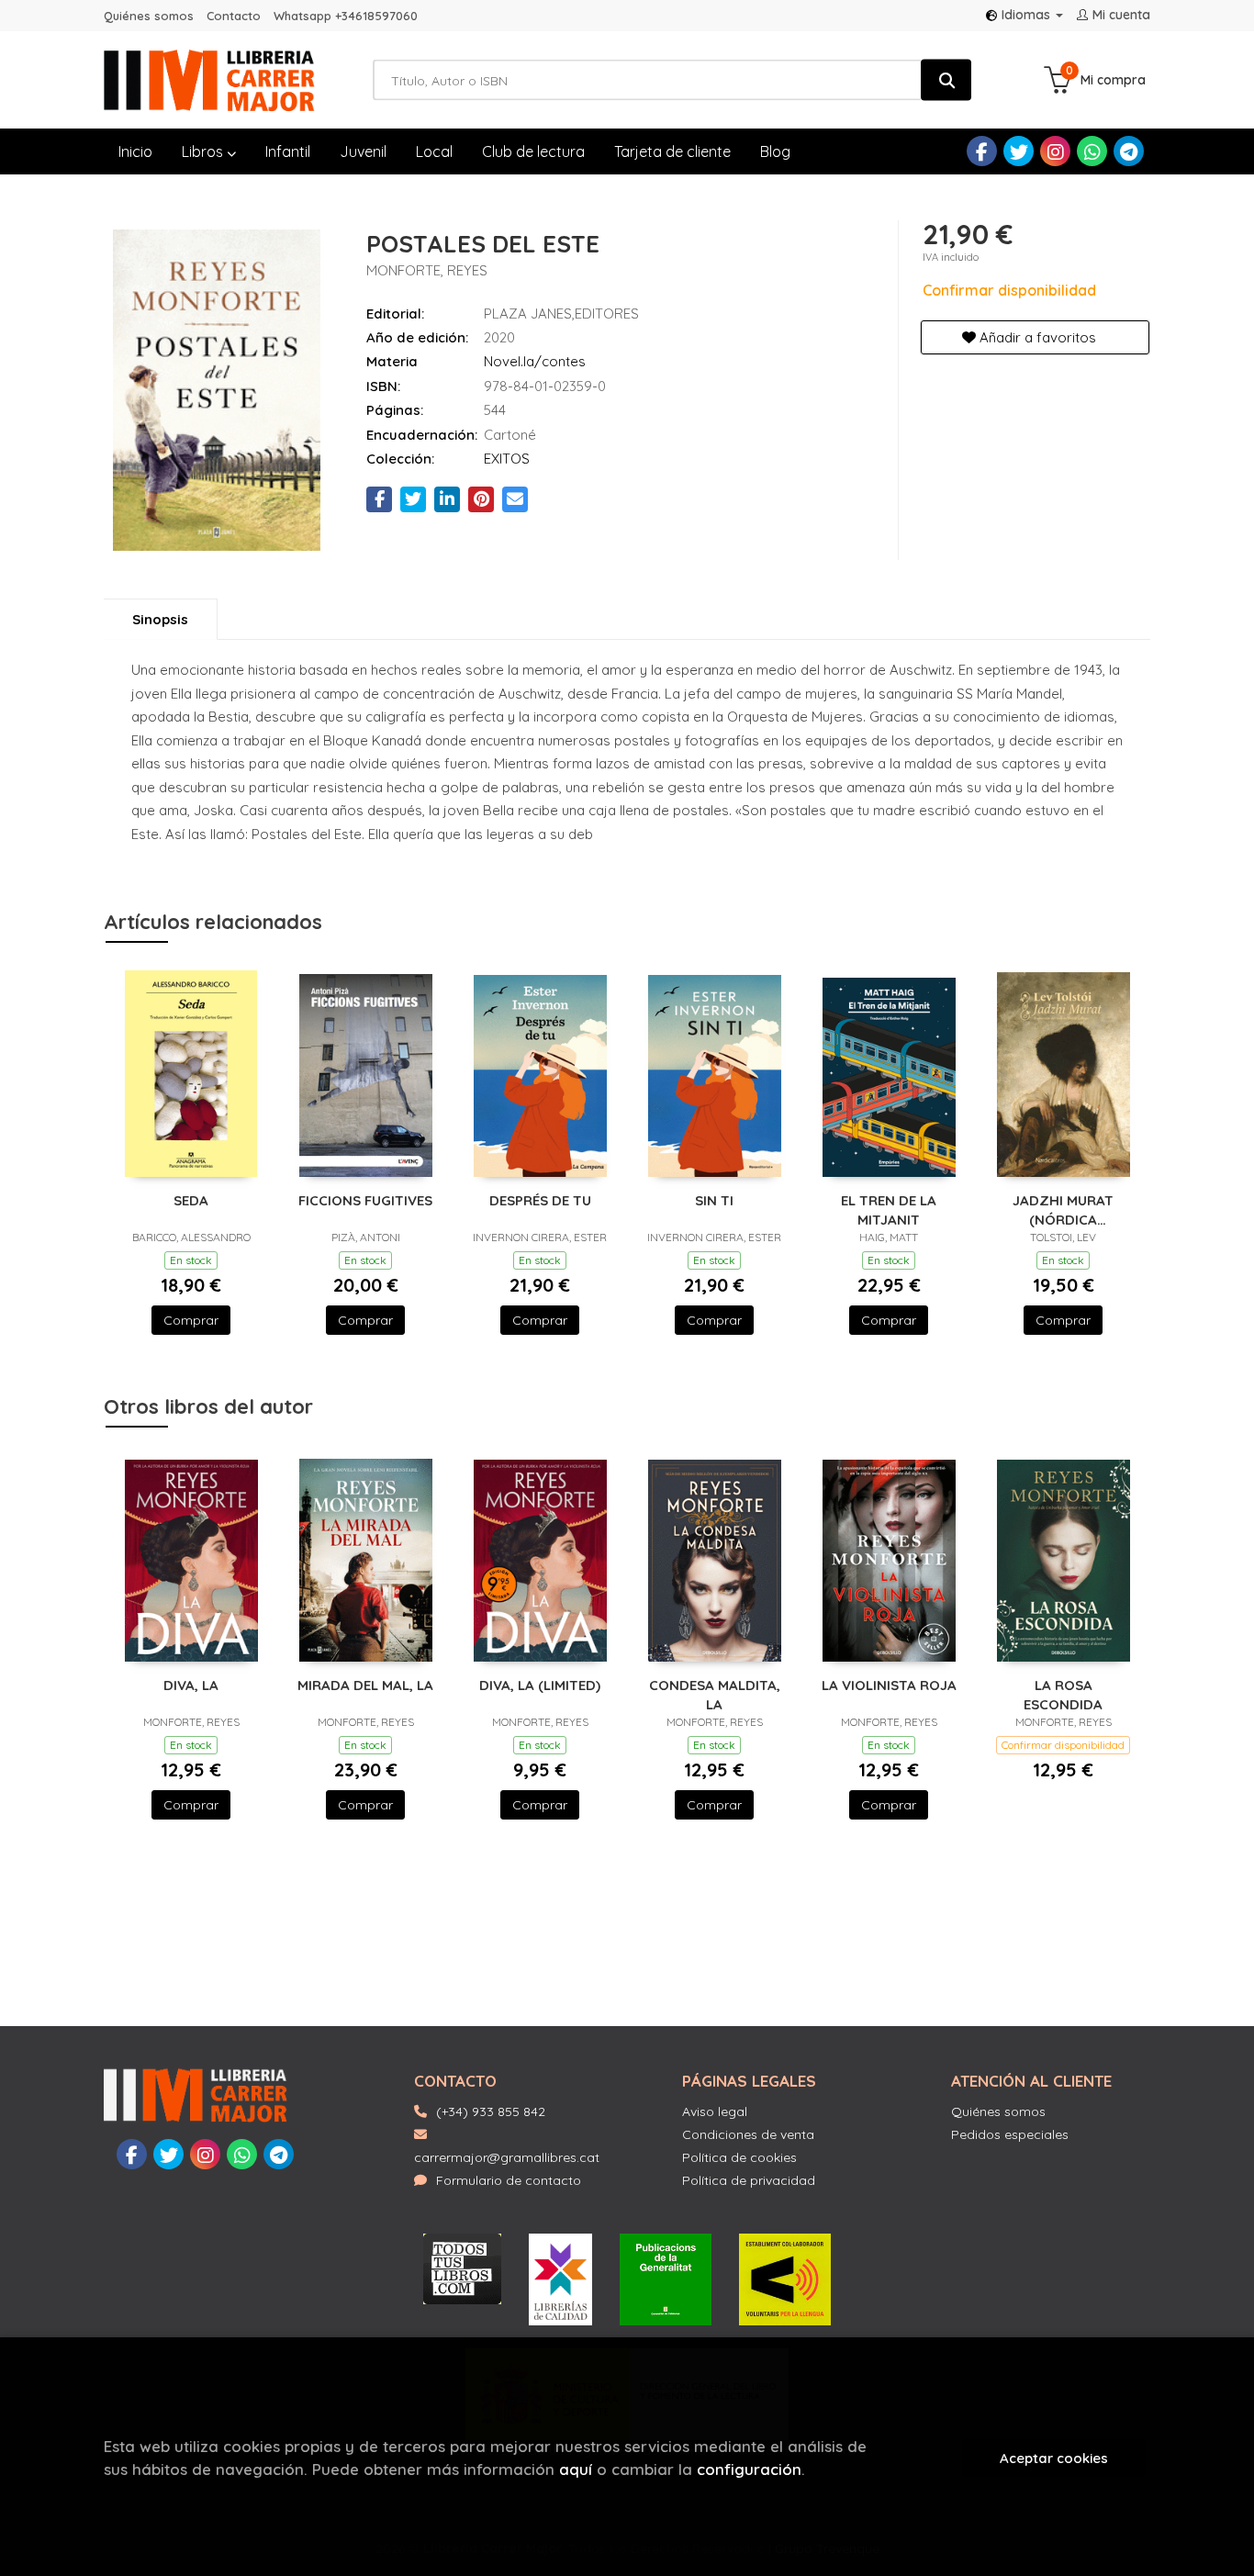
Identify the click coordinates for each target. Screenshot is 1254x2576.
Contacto (234, 16)
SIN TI (714, 1200)
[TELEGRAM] (1129, 151)
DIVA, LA (191, 1685)
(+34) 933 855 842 (491, 2111)
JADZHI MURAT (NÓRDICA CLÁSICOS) (1063, 1210)
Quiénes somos (149, 16)
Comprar (191, 1320)
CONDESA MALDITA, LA (715, 1694)
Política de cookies (739, 2157)
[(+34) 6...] (1092, 151)
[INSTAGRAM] (1055, 151)
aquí (576, 2469)
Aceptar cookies (1054, 2458)
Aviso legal (715, 2111)
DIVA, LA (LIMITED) (540, 1685)
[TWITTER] (1019, 151)
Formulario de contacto (509, 2180)
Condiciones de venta (748, 2134)
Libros (204, 151)
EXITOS (507, 459)
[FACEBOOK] (982, 151)
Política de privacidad (749, 2180)
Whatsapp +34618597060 (346, 16)
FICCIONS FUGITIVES (365, 1200)
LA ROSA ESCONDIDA (1063, 1694)
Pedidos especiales (1010, 2134)
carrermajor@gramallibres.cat (507, 2157)
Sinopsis (160, 619)
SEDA (191, 1200)
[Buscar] (946, 80)
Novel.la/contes (535, 361)
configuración (749, 2469)
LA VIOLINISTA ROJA (889, 1685)
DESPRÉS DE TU (540, 1200)
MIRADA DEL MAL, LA (365, 1685)
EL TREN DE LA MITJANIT (889, 1210)
